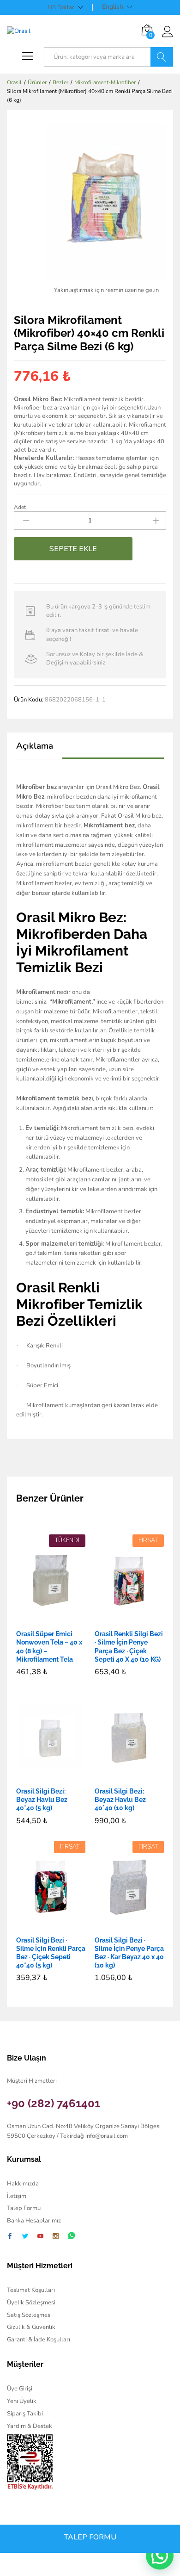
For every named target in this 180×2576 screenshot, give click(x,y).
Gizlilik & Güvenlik (31, 2327)
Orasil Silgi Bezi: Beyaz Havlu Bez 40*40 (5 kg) (42, 1800)
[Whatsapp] (72, 2236)
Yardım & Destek (30, 2426)
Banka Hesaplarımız (34, 2221)
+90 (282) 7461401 (54, 2103)
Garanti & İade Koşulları (39, 2340)
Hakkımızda (23, 2184)
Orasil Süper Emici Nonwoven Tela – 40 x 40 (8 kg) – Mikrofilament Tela (49, 1647)
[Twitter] (25, 2237)
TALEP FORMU (90, 2537)
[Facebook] (10, 2237)
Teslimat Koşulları (31, 2290)
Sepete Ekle (73, 549)
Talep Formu (24, 2208)
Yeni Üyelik (22, 2401)
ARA (162, 57)
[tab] (39, 750)
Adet (20, 507)
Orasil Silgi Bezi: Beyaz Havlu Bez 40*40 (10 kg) (120, 1800)
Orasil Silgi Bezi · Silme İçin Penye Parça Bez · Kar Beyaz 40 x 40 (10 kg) (129, 1953)
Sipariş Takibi (25, 2414)
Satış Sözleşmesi (29, 2315)
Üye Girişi (20, 2389)
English (113, 7)
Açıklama (35, 746)
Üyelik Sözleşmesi (31, 2303)
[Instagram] (56, 2237)
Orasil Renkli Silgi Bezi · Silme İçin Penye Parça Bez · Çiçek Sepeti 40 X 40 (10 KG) (129, 1647)
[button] (119, 1619)
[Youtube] (40, 2237)
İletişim (17, 2196)
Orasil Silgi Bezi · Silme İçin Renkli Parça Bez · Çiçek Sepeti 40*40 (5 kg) (51, 1953)
